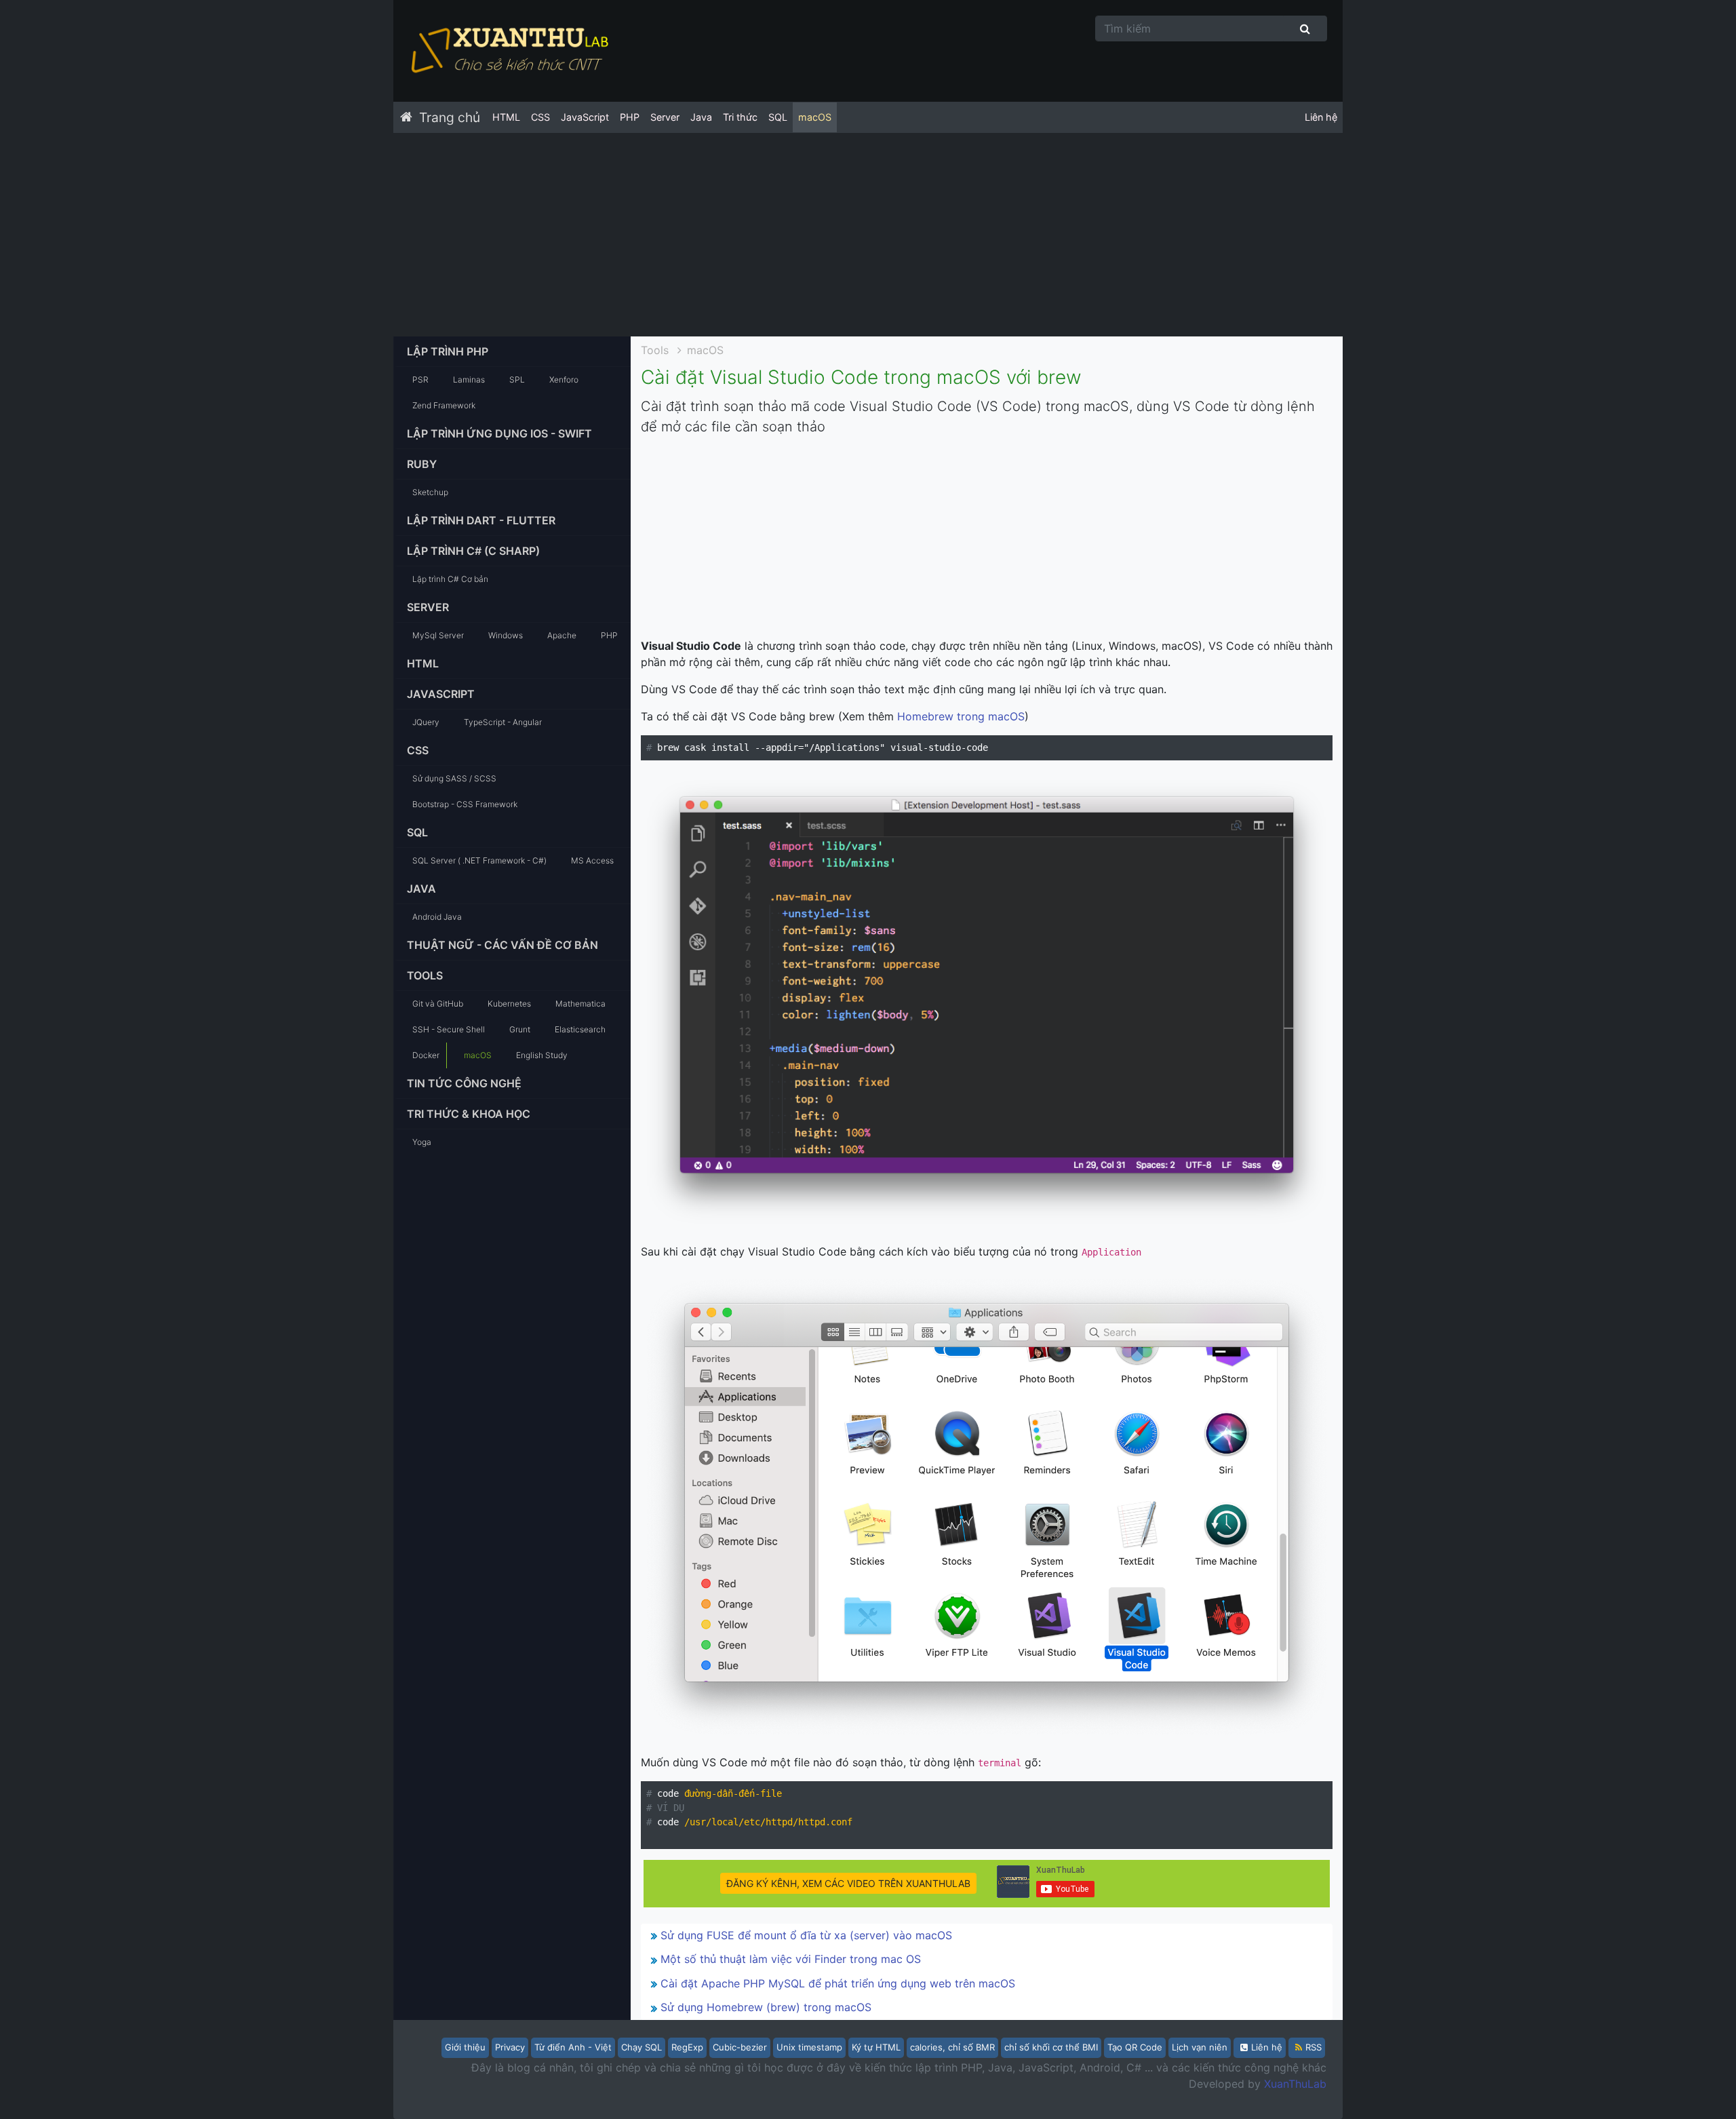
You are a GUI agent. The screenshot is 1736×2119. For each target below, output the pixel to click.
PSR (420, 380)
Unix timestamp (809, 2047)
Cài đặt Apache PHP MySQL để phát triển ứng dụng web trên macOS (838, 1983)
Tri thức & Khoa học (469, 1114)
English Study (542, 1055)
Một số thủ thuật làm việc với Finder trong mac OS (791, 1959)
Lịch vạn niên (1200, 2047)
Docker (426, 1055)
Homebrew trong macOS (961, 716)
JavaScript (585, 117)
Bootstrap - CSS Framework (465, 804)
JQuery (426, 722)
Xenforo (564, 380)
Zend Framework (444, 405)
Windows (506, 635)
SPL (517, 380)
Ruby (422, 464)
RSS (1314, 2047)
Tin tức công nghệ (464, 1083)
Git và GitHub (438, 1004)
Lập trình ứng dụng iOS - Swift (499, 433)
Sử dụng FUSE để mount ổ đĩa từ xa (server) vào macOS (806, 1935)
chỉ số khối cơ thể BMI (1051, 2047)
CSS (540, 117)
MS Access (592, 860)
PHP (630, 117)
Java (701, 117)
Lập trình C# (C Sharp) (473, 551)
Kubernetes (509, 1004)
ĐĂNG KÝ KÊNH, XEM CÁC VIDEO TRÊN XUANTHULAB (848, 1883)
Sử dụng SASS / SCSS (454, 778)
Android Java (437, 917)
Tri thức (740, 117)
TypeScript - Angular (503, 722)
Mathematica (580, 1004)
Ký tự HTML (876, 2047)
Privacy (510, 2047)
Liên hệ (1321, 117)
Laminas (469, 380)
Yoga (422, 1142)
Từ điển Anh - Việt (573, 2047)
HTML (506, 117)
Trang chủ (450, 117)
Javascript (441, 694)
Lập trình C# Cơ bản (450, 579)
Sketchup (430, 492)
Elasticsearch (580, 1029)
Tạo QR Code (1135, 2047)
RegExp (687, 2047)
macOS (815, 117)
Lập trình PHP (448, 351)
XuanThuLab (1295, 2084)
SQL (778, 117)
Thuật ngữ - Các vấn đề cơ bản (502, 945)
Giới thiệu (465, 2047)
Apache (562, 635)
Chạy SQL (642, 2047)
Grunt (520, 1029)
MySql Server (438, 635)
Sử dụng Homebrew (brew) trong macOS (766, 2007)
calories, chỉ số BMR (952, 2047)
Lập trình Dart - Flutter (481, 520)
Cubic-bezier (740, 2047)
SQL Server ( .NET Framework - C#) (479, 860)
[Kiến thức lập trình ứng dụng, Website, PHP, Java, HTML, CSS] (509, 51)
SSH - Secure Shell (449, 1029)
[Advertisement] (868, 235)
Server (665, 117)
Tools (425, 975)
